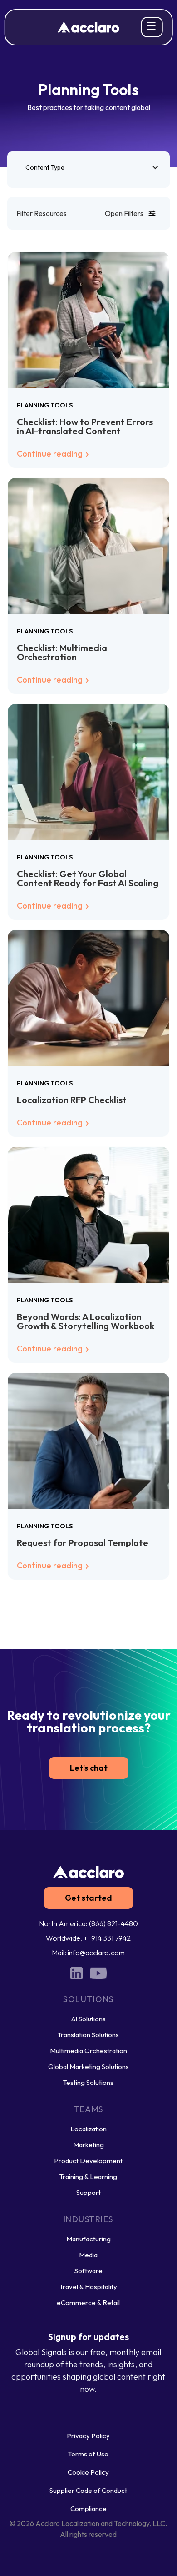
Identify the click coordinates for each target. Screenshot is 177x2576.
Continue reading (51, 454)
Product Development (88, 2161)
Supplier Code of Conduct (88, 2490)
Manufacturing (88, 2239)
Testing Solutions (88, 2082)
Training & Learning (88, 2177)
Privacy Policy (88, 2436)
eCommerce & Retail (88, 2302)
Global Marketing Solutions (88, 2066)
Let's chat (89, 1768)
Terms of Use (88, 2454)
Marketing (88, 2145)
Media (88, 2255)
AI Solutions (88, 2019)
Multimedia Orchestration (88, 2051)
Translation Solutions (88, 2035)
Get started (88, 1898)
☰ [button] (152, 26)
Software (88, 2271)
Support (88, 2192)
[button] (89, 167)
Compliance (88, 2508)
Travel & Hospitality (88, 2287)
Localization (88, 2129)
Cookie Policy (88, 2472)
